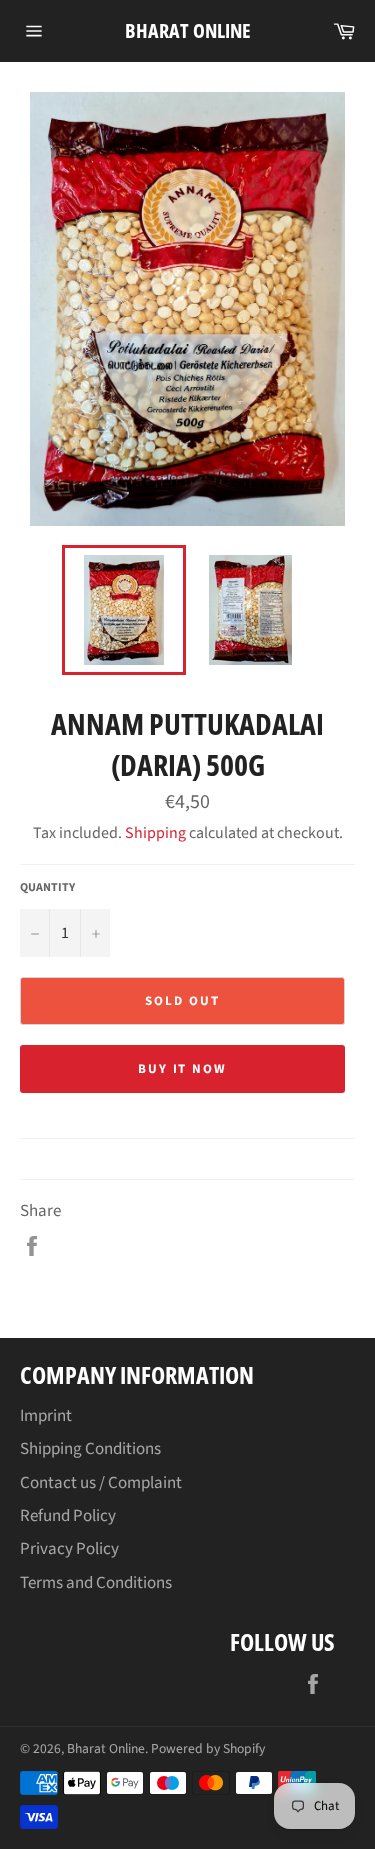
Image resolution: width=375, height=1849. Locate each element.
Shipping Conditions (90, 1449)
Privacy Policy (69, 1549)
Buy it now (183, 1069)
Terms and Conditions (96, 1583)
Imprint (46, 1416)
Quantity (47, 888)
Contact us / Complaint (101, 1483)
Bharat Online (188, 30)
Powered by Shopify (208, 1748)
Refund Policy (68, 1516)
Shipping (155, 833)
